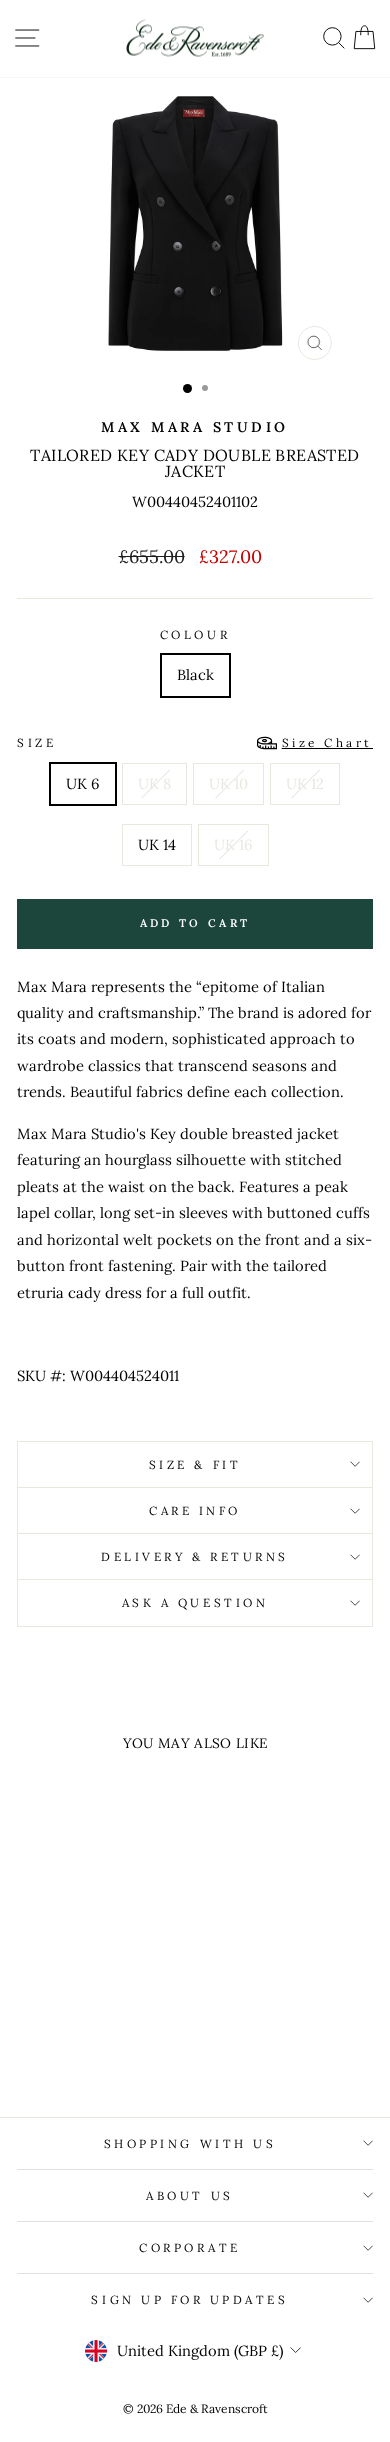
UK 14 (157, 844)
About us (189, 2195)
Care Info (195, 1510)
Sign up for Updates (189, 2299)
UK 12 (305, 783)
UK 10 (228, 783)
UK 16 (233, 844)
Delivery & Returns (195, 1556)
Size (195, 742)
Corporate (190, 2247)
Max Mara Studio (195, 427)
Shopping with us (190, 2143)
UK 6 (83, 783)
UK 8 (154, 783)
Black (195, 674)
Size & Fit (195, 1464)
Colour (195, 634)
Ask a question (195, 1602)
